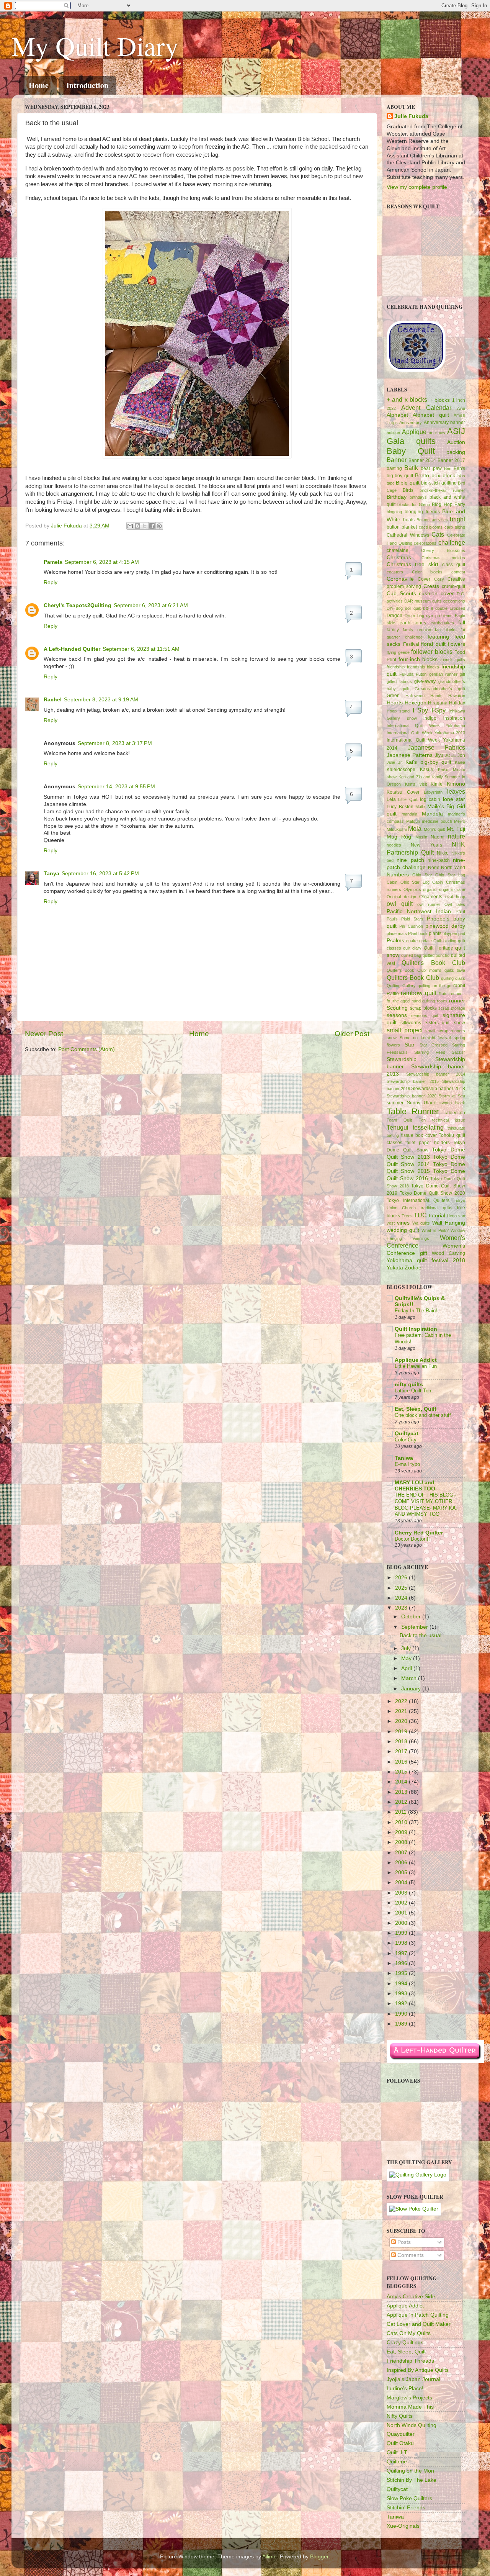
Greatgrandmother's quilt (440, 689)
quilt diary (412, 948)
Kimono (456, 784)
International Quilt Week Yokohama (426, 725)
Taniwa (404, 1458)
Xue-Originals (403, 2526)
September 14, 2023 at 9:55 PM (116, 787)
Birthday (397, 497)
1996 (402, 1963)
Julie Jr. (395, 762)
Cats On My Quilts (409, 2333)
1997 (402, 1953)
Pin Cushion (411, 926)
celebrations (425, 543)
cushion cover (436, 594)
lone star (454, 799)
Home (39, 85)
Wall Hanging (449, 1223)
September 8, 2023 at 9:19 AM (101, 700)
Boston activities (432, 520)
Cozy (439, 579)
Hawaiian (457, 696)
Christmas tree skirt (412, 564)
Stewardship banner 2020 (412, 1096)
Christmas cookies (443, 558)
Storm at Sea (452, 1096)
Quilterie (397, 2462)
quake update (419, 941)
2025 (402, 1588)
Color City (406, 1440)
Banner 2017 (451, 460)
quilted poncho (436, 955)
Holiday (457, 703)
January (412, 1689)
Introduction (87, 85)
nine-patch (439, 860)
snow (392, 1038)
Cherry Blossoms (443, 550)
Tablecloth (454, 1113)
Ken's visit (416, 784)
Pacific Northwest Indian (419, 911)
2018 (402, 1742)
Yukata (395, 1268)
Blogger (319, 2557)
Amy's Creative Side (411, 2297)
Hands (436, 696)
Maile (420, 807)
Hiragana (438, 703)
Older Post (352, 1034)
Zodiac (413, 1268)
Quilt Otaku (400, 2443)
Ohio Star (422, 875)
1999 (402, 1933)
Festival (411, 644)
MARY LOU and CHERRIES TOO (415, 1486)
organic (430, 889)
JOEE (450, 755)
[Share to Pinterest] (159, 526)
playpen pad (454, 933)
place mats (397, 933)
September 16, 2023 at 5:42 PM (100, 874)
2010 (402, 1822)
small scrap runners (445, 1031)
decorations (454, 601)
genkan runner (443, 674)
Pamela (53, 562)
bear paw (431, 468)
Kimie (437, 784)
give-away (425, 681)
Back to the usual (421, 1635)
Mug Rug (399, 837)
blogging (394, 512)
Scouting (397, 1008)
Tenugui (398, 1127)
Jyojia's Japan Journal (413, 2379)
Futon (421, 674)
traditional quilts (437, 1208)
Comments (410, 2255)
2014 (402, 1782)
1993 (402, 1994)
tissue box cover (419, 1135)
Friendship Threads (410, 2361)
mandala (409, 814)
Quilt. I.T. (398, 2452)
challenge (452, 542)
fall (462, 623)
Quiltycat (407, 1434)
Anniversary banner (444, 423)
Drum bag (414, 616)
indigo (430, 718)
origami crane (452, 889)
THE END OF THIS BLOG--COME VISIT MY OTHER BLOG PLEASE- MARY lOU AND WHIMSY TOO (426, 1504)
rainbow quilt (419, 993)
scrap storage (452, 1008)
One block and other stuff (423, 1415)
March (410, 1678)
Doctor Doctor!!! (412, 1539)
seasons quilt (425, 1015)
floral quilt (433, 644)
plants (435, 933)
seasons (397, 1015)
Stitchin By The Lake (412, 2480)
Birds (408, 490)
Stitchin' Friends (406, 2508)
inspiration (454, 718)
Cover (424, 579)
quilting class (453, 978)
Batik (411, 468)
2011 (402, 1812)
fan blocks (446, 630)
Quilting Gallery (401, 986)
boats (409, 520)
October (412, 1617)
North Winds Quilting (412, 2425)
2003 (402, 1893)
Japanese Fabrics (437, 747)
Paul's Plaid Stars (405, 919)
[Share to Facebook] (152, 526)
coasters (395, 572)
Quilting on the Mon (410, 2471)
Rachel (53, 700)
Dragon (394, 616)
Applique (414, 432)
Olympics (412, 889)
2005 (402, 1873)
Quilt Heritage (439, 948)
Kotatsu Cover (403, 792)
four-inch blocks (418, 659)
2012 (402, 1802)
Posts (403, 2242)
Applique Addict (416, 1360)
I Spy (420, 710)
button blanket (402, 527)
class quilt (454, 565)
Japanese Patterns (410, 755)
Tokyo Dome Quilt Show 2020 (432, 1193)
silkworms (411, 1023)
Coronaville (400, 579)
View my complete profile (417, 187)
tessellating (428, 1127)
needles (394, 845)
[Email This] (130, 526)
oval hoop (455, 897)
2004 (402, 1882)
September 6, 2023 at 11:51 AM (141, 649)
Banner (397, 460)
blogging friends (422, 512)
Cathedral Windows (408, 535)
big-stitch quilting (439, 483)
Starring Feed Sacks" (440, 1052)
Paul (460, 912)
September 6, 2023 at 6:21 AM (151, 605)
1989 (402, 2024)
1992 (402, 2004)
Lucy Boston (400, 807)
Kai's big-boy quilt (428, 762)
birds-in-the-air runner (442, 490)
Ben (448, 468)
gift (462, 674)
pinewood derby (445, 926)
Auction (456, 442)
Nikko (443, 853)
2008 (402, 1842)
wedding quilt (403, 1230)
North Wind (453, 868)
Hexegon (416, 703)
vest (391, 1223)
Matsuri (413, 821)
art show (437, 432)
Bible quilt (408, 483)
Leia (391, 799)
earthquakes (442, 623)
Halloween (415, 696)
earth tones (413, 623)
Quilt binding (445, 941)
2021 (402, 1711)
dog (399, 608)
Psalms (395, 941)
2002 (402, 1903)
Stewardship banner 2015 (413, 1081)
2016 (402, 1762)
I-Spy (439, 710)
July (407, 1648)
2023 (402, 1608)
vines (403, 1223)
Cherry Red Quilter (419, 1533)
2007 (402, 1853)
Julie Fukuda (67, 526)
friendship (396, 667)
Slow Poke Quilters (409, 2498)
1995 (402, 1973)
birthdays (418, 497)
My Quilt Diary (95, 46)
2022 (391, 408)
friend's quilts (453, 660)
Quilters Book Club (413, 978)
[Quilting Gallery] (418, 2175)
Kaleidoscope (401, 770)
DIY (390, 608)
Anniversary (411, 423)
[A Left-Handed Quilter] (435, 2061)
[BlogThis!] (137, 526)
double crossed (450, 608)
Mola (415, 829)
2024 (402, 1598)
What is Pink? (435, 1230)
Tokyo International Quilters (418, 1200)
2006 (402, 1863)
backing (456, 452)
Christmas (399, 558)
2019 (402, 1732)
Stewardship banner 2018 (438, 1089)
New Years (426, 845)
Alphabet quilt (431, 415)
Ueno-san (456, 1216)
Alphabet (397, 415)
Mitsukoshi (397, 829)
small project (405, 1030)
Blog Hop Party (448, 504)
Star (410, 1045)
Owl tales (455, 904)
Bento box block (435, 476)
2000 (402, 1923)
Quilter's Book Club (433, 963)
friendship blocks (423, 667)
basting (394, 468)
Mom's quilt (434, 829)
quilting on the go (434, 986)
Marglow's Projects (409, 2398)
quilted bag (411, 955)
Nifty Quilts (400, 2416)
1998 (402, 1943)
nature (457, 836)
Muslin (421, 837)
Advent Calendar (426, 408)
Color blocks (427, 572)
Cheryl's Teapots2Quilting (78, 605)
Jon (461, 755)
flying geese (398, 652)
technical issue (449, 1120)
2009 (402, 1832)
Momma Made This (410, 2407)
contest (458, 572)
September (415, 1627)
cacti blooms (431, 527)
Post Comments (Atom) (87, 1049)
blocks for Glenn (414, 504)
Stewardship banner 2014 (436, 1074)
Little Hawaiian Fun (416, 1366)
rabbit (459, 986)
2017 (402, 1751)
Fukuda (406, 674)
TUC (420, 1215)
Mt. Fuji (456, 829)
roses (442, 1001)
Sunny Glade (422, 1103)
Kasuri (427, 770)
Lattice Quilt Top (413, 1391)
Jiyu (439, 755)
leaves (456, 791)
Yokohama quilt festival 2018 (426, 1260)
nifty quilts (409, 1385)
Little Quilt (408, 799)
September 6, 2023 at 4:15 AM (102, 562)
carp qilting (455, 527)
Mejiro (460, 821)
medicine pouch (437, 821)
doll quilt (413, 608)
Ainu (461, 408)
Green (393, 696)
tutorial (437, 1216)
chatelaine (398, 550)
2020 (402, 1721)
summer (395, 1103)
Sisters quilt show (445, 1023)
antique (393, 432)
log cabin (430, 799)
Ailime (269, 2557)
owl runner (429, 904)
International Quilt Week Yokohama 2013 (426, 733)
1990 (402, 2014)
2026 (402, 1578)
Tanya (51, 874)
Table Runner (413, 1111)
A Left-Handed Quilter (72, 649)
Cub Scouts (401, 594)
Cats (438, 534)
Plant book (418, 933)
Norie (434, 868)
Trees (407, 1216)
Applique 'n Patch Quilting (418, 2315)
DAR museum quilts (423, 601)
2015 (402, 1772)
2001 (402, 1913)
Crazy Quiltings (405, 2343)
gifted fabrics (399, 681)
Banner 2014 (422, 460)
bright (457, 519)
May (407, 1658)
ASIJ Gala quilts (426, 436)
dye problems (439, 616)
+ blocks (440, 400)
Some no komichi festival (425, 1038)
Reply (51, 582)
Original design (401, 897)
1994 (402, 1984)
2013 (402, 1792)
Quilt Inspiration (416, 1329)
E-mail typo (407, 1464)
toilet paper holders (428, 1143)
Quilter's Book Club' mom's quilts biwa (426, 970)
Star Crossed (434, 1045)
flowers (457, 644)
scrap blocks (423, 1008)
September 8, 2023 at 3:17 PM (115, 743)
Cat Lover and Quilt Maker (419, 2324)
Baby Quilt (411, 451)
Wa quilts (421, 1223)
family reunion (417, 630)
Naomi (438, 837)
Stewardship (402, 1059)
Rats (443, 994)
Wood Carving (448, 1253)
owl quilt (400, 904)
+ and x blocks (407, 400)
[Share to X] (145, 526)
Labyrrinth (433, 792)
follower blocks (432, 652)
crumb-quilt (453, 586)
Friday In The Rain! (416, 1311)
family (393, 630)
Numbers (398, 875)
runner (457, 1001)
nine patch (410, 860)
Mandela (432, 814)
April (407, 1668)
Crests (431, 586)
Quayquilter (401, 2434)
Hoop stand (398, 711)
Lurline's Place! (405, 2388)
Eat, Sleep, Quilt (416, 1409)
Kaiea (460, 762)
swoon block (452, 1103)
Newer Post (44, 1034)
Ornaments (431, 897)
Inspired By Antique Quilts (418, 2370)
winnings (421, 1238)
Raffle (393, 994)
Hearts (395, 703)
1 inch (459, 400)
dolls (428, 608)
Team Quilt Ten (406, 1120)
